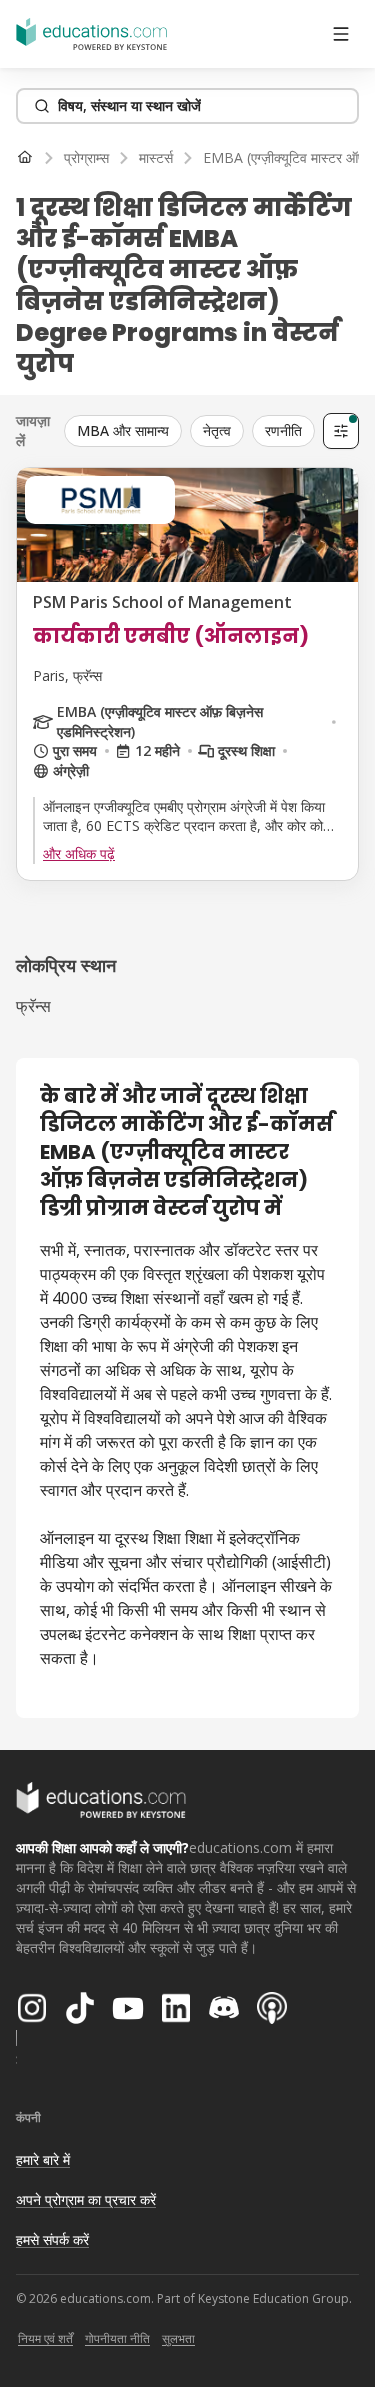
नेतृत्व (217, 430)
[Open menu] (341, 34)
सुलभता (178, 2338)
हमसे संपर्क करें (52, 2239)
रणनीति (283, 430)
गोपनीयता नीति (117, 2338)
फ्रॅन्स (33, 1006)
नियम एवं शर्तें (45, 2338)
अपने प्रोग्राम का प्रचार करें (86, 2199)
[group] (189, 431)
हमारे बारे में (43, 2159)
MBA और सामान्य (123, 430)
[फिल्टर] (341, 431)
